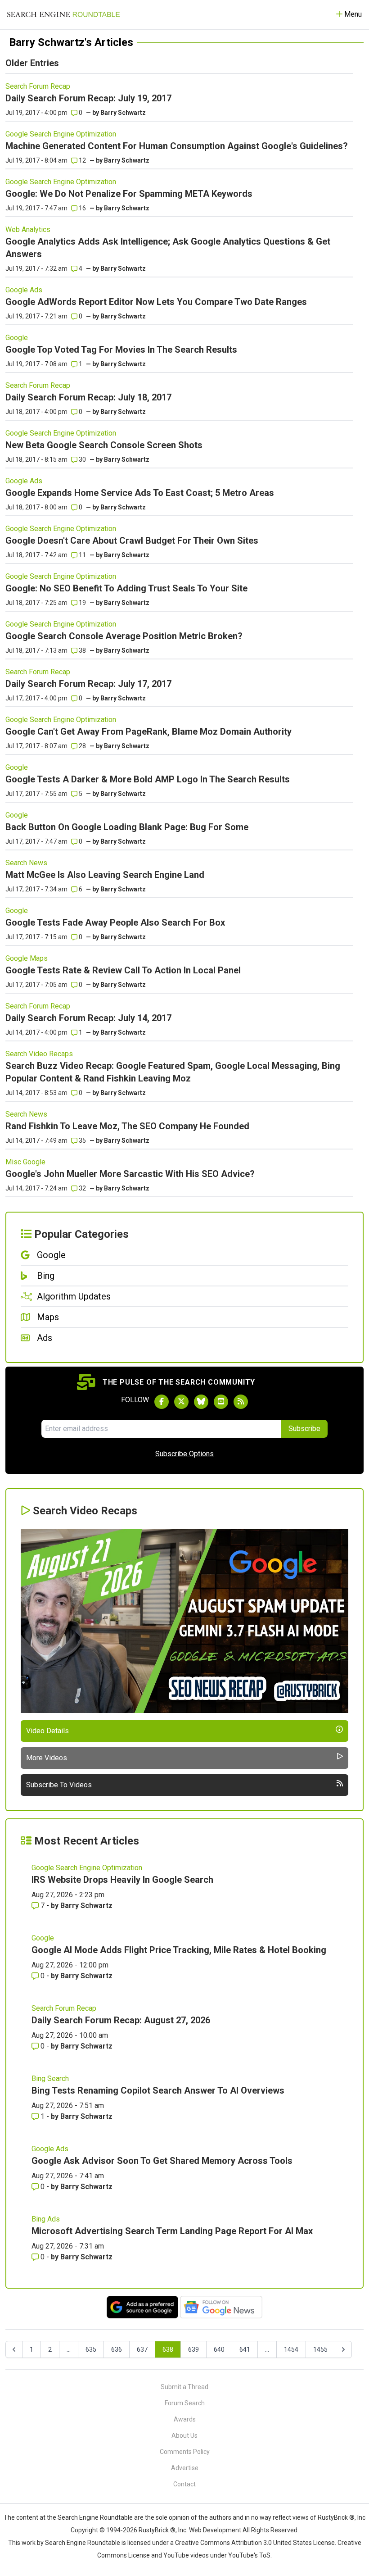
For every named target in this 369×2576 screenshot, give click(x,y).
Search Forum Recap (38, 86)
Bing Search (50, 2079)
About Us (184, 2435)
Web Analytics (28, 229)
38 (82, 650)
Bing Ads (46, 2219)
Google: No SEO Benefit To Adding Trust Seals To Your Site (126, 588)
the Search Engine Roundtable (90, 2517)
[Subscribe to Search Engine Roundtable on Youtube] (221, 1402)
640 (219, 2349)
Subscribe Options (184, 1454)
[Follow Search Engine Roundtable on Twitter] (181, 1402)
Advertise (185, 2468)
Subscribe (304, 1429)
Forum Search (185, 2403)
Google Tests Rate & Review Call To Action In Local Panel (123, 970)
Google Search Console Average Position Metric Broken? (124, 636)
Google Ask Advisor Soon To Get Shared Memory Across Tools (162, 2161)
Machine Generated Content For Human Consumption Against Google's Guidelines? (177, 146)
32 (82, 1188)
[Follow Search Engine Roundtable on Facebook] (162, 1402)
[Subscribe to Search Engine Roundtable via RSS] (241, 1402)
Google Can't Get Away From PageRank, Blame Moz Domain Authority (148, 731)
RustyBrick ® (157, 2530)
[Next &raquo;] (343, 2349)
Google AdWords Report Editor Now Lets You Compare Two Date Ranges (156, 302)
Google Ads (24, 290)
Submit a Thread (184, 2387)
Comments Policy (185, 2452)
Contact (184, 2484)
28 (82, 746)
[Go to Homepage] (63, 14)
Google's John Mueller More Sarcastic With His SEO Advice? (130, 1174)
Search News (26, 863)
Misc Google (25, 1162)
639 (193, 2349)
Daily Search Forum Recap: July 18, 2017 (88, 397)
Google (17, 338)
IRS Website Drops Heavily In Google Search (122, 1880)
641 (245, 2349)
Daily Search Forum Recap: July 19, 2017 (88, 98)
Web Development (215, 2530)
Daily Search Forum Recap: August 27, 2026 (121, 2020)
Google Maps (27, 958)
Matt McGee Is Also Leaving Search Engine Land (105, 875)
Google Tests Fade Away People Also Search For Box (115, 922)
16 (82, 208)
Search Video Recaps (39, 1054)
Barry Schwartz (123, 113)
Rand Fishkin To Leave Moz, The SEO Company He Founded (127, 1126)
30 (82, 459)
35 (82, 1140)
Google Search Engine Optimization (61, 134)
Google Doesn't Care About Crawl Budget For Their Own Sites (132, 541)
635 (91, 2349)
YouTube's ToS (249, 2555)
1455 (320, 2349)
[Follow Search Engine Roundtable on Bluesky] (201, 1402)
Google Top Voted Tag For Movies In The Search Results (121, 350)
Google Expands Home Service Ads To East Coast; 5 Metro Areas (140, 493)
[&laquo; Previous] (14, 2349)
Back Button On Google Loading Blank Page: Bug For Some (127, 827)
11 (82, 555)
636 (117, 2349)
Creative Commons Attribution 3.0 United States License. (256, 2543)
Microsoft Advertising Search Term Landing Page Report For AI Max (172, 2231)
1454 (291, 2349)
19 (82, 603)
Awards (185, 2419)
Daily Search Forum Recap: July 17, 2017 (88, 684)
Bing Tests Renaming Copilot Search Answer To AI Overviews (158, 2090)
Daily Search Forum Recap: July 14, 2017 (88, 1018)
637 (142, 2349)
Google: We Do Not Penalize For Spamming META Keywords (129, 194)
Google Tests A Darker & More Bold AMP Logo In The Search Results (148, 779)
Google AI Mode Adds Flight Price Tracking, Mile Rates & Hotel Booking (179, 1950)
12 (82, 160)
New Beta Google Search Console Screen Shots (104, 445)
